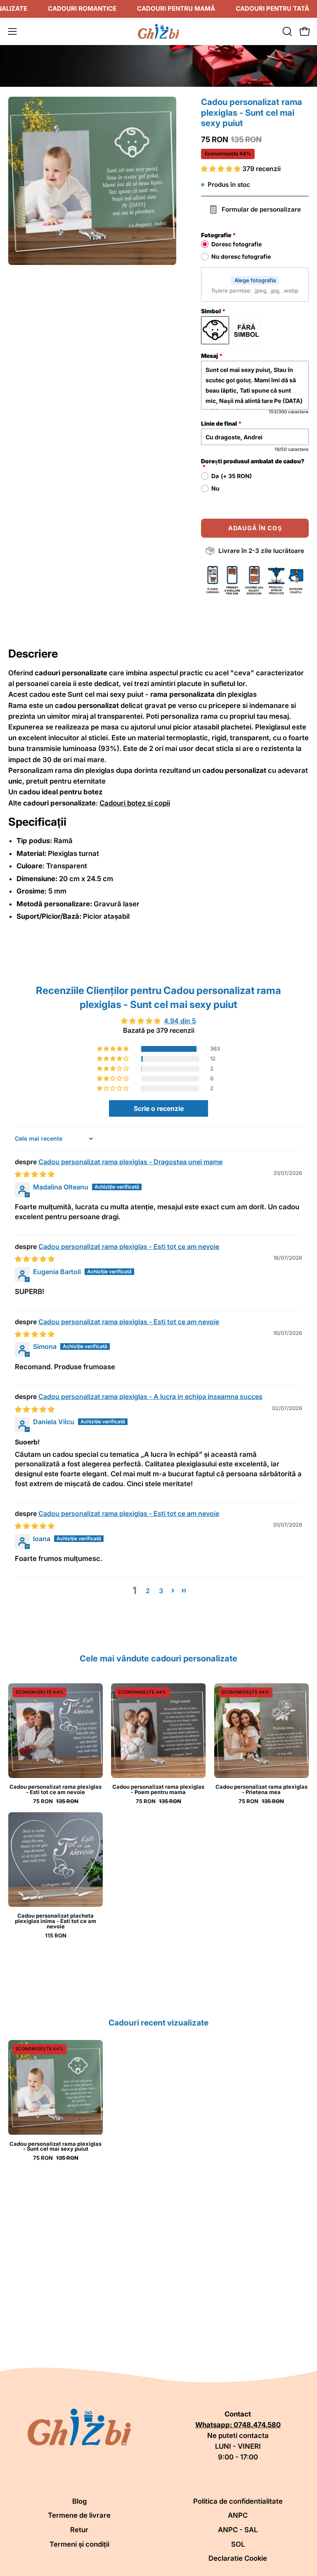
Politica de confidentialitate (238, 2501)
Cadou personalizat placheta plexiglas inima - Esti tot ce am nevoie (56, 1921)
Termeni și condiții (79, 2544)
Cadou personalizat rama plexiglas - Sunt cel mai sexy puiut (56, 2147)
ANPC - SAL (238, 2530)
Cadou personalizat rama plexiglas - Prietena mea (261, 1790)
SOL (238, 2544)
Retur (79, 2530)
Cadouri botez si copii (135, 803)
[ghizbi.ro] (158, 31)
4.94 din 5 (180, 1021)
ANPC (238, 2515)
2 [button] (148, 1591)
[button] (286, 31)
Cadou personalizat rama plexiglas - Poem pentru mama (158, 1790)
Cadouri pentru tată (272, 8)
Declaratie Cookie (238, 2558)
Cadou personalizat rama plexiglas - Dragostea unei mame (130, 1162)
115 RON (56, 1936)
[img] (35, 1174)
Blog (79, 2501)
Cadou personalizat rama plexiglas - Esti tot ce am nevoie (129, 1246)
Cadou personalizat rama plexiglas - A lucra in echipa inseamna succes (150, 1396)
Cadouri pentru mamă (176, 8)
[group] (158, 2100)
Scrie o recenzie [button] (159, 1108)
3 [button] (161, 1591)
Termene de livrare (79, 2515)
